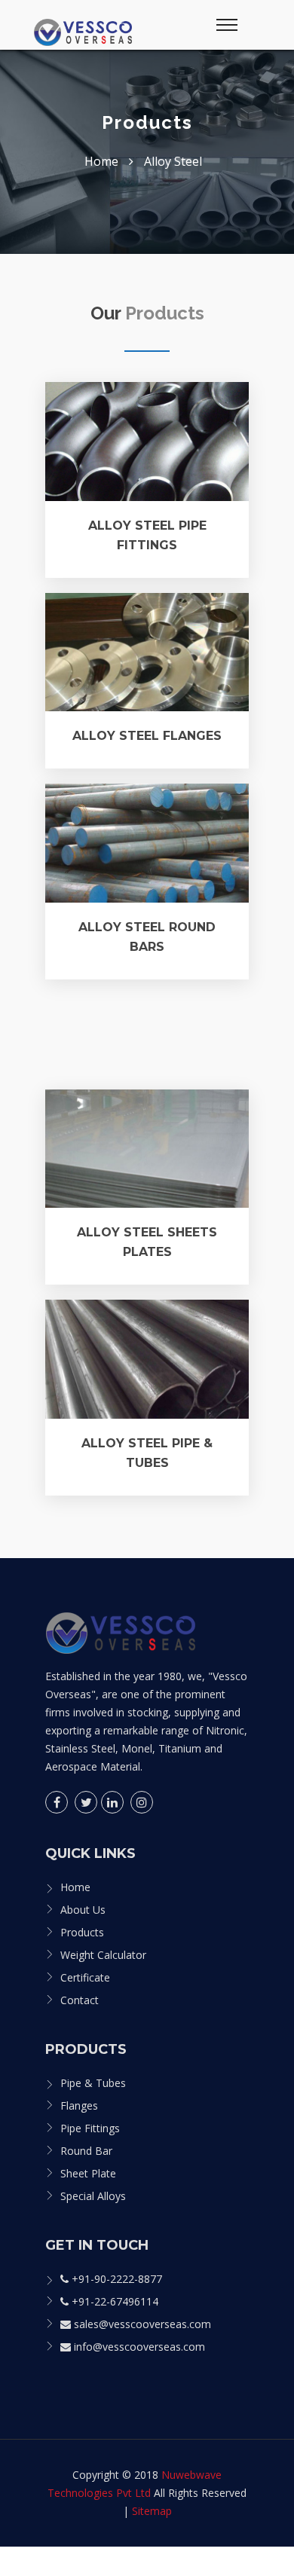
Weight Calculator (103, 1955)
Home (75, 1887)
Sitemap (152, 2511)
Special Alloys (93, 2196)
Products (82, 1932)
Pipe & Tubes (93, 2083)
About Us (83, 1910)
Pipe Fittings (90, 2128)
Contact (80, 2000)
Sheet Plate (88, 2173)
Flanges (79, 2105)
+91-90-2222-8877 (115, 2279)
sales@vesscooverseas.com (141, 2324)
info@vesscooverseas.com (138, 2347)
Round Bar (86, 2151)
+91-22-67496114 (113, 2301)
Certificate (85, 1977)
